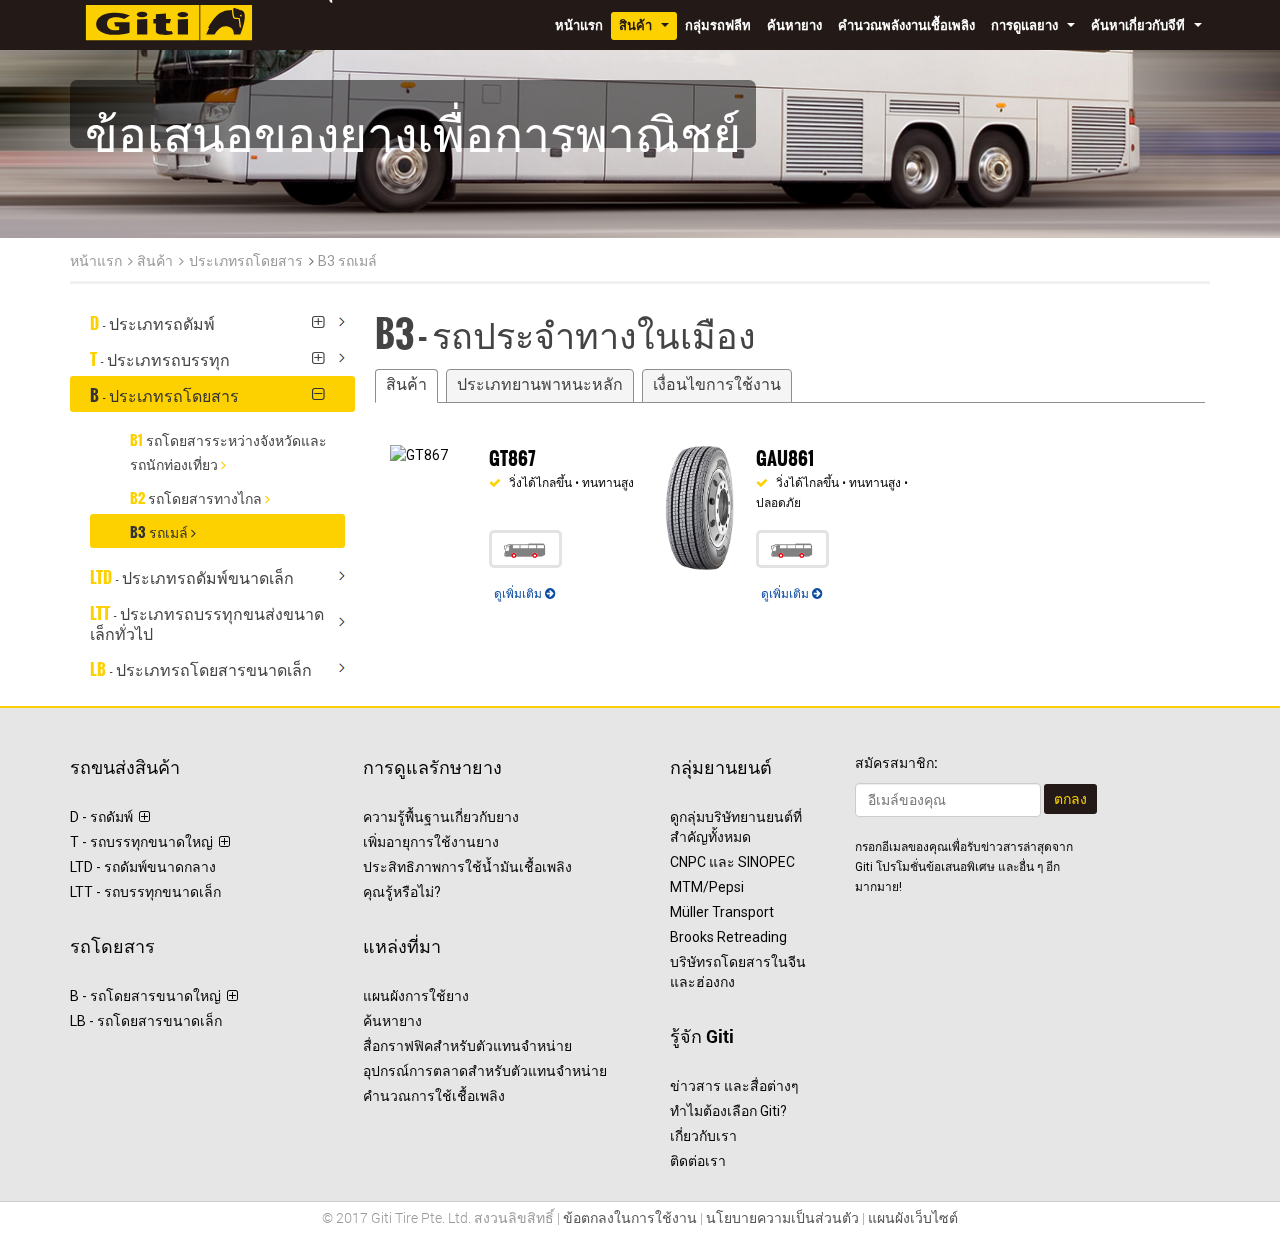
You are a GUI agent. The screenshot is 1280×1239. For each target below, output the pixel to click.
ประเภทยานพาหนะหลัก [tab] (540, 385)
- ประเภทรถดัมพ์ (158, 320)
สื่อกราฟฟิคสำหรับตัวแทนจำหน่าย (467, 1046)
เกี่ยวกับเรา (703, 1136)
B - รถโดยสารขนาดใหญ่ (148, 996)
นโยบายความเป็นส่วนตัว (782, 1217)
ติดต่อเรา (698, 1161)
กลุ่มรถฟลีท (718, 25)
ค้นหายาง (794, 25)
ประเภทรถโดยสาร (246, 261)
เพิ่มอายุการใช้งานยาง (431, 842)
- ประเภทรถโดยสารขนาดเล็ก (207, 666)
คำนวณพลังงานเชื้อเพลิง (906, 25)
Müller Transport (722, 912)
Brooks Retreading (728, 937)
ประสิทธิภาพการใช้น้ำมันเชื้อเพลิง (467, 867)
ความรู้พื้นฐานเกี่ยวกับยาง (441, 817)
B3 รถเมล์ (347, 261)
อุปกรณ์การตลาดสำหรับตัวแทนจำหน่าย (485, 1071)
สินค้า (648, 29)
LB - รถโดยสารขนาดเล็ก (146, 1021)
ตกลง (1070, 799)
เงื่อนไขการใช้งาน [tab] (717, 385)
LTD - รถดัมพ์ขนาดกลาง (143, 867)
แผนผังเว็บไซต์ (913, 1217)
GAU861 (785, 453)
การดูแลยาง (1037, 29)
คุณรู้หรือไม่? (402, 892)
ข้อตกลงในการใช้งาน (630, 1217)
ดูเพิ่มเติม (519, 593)
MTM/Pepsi (707, 887)
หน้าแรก (579, 25)
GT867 (512, 453)
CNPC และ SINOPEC (732, 862)
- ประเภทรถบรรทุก (166, 356)
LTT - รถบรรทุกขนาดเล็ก (145, 892)
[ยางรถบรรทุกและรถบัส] (169, 20)
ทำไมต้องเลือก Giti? (728, 1111)
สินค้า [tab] (406, 385)
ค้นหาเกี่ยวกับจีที (1150, 29)
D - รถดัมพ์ (104, 817)
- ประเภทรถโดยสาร (170, 392)
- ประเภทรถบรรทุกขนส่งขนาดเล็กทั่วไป (207, 620)
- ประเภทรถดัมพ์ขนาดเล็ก (198, 574)
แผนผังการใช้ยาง (416, 996)
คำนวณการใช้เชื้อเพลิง (434, 1096)
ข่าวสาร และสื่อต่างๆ (734, 1086)
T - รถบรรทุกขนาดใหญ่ (144, 842)
